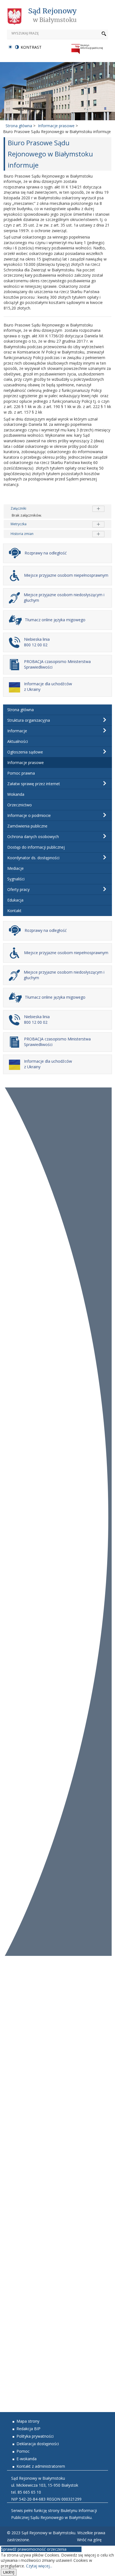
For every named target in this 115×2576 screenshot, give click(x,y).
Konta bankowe (17, 2083)
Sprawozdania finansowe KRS (30, 2246)
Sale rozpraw (15, 2071)
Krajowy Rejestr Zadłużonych (31, 2240)
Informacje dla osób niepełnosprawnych (40, 2141)
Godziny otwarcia (19, 2047)
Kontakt (14, 911)
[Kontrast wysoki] (17, 47)
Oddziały (11, 2018)
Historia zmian (22, 534)
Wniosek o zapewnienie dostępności (36, 2357)
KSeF (8, 2153)
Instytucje (12, 2053)
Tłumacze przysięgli (21, 2123)
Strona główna (21, 710)
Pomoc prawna (21, 773)
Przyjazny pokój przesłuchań (29, 2135)
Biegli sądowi (15, 2100)
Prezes (9, 1971)
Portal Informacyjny (22, 2252)
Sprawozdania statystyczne (28, 2310)
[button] (105, 720)
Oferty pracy (18, 889)
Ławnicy (11, 2118)
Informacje (17, 731)
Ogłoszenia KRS (18, 2176)
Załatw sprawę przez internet (34, 784)
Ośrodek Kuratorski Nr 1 (26, 2036)
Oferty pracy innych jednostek (31, 2386)
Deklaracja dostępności (25, 2351)
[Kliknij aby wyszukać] (104, 34)
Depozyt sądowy (19, 2188)
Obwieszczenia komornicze (28, 2170)
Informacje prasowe (26, 763)
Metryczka (19, 524)
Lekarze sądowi (17, 2112)
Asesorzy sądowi (19, 1989)
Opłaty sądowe (17, 2077)
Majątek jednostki (20, 2305)
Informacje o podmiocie (29, 815)
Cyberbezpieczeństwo (23, 2270)
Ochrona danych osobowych (33, 837)
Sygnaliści (16, 879)
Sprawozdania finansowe (26, 2316)
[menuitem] (57, 710)
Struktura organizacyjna (29, 720)
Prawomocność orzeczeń (26, 2223)
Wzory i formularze (21, 2088)
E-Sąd (9, 2264)
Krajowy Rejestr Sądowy (26, 2234)
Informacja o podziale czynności (33, 2001)
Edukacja (15, 900)
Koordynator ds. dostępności (33, 858)
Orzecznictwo (20, 805)
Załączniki (18, 508)
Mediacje (15, 868)
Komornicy (13, 2106)
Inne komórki (15, 2030)
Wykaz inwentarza (20, 2182)
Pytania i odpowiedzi (22, 2129)
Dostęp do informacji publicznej (36, 847)
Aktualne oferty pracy (23, 2381)
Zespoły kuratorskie (22, 2024)
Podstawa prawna (20, 2293)
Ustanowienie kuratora (24, 2199)
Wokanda (16, 794)
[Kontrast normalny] (10, 47)
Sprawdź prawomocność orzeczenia (34, 2549)
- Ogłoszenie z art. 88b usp (28, 1983)
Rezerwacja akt (17, 2404)
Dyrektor (12, 2007)
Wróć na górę (89, 2540)
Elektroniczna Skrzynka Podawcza (34, 2258)
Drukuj (103, 176)
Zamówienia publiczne (27, 826)
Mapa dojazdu (16, 2065)
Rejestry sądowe (19, 2094)
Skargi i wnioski (17, 2059)
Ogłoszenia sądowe (25, 752)
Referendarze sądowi (23, 1995)
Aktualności (18, 741)
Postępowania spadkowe (26, 2194)
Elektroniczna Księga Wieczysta (33, 2229)
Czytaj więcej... (39, 2566)
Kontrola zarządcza (21, 2299)
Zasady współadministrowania (31, 2334)
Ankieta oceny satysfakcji (27, 2147)
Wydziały (12, 2012)
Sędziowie (12, 1977)
